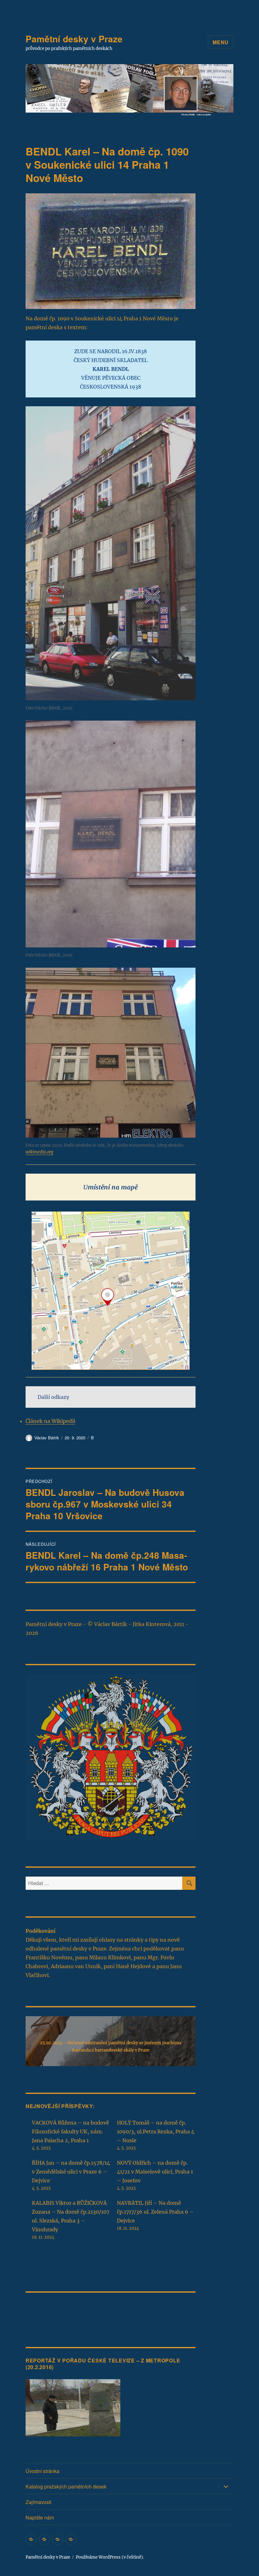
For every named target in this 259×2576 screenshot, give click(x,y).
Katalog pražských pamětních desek (66, 2486)
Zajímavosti (39, 2502)
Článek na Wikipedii (50, 1421)
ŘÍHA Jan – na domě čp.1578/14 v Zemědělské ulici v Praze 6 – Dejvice (71, 2172)
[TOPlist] (39, 2311)
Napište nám (40, 2517)
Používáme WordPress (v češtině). (110, 2557)
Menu (221, 42)
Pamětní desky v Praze (74, 39)
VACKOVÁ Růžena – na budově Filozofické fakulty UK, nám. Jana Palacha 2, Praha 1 (70, 2132)
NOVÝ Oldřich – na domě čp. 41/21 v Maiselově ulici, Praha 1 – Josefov (155, 2172)
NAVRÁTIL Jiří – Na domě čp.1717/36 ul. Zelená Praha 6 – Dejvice (155, 2212)
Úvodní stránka (42, 2471)
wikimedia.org (39, 1152)
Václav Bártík (47, 1438)
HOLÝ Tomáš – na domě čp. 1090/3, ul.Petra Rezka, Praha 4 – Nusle (156, 2132)
